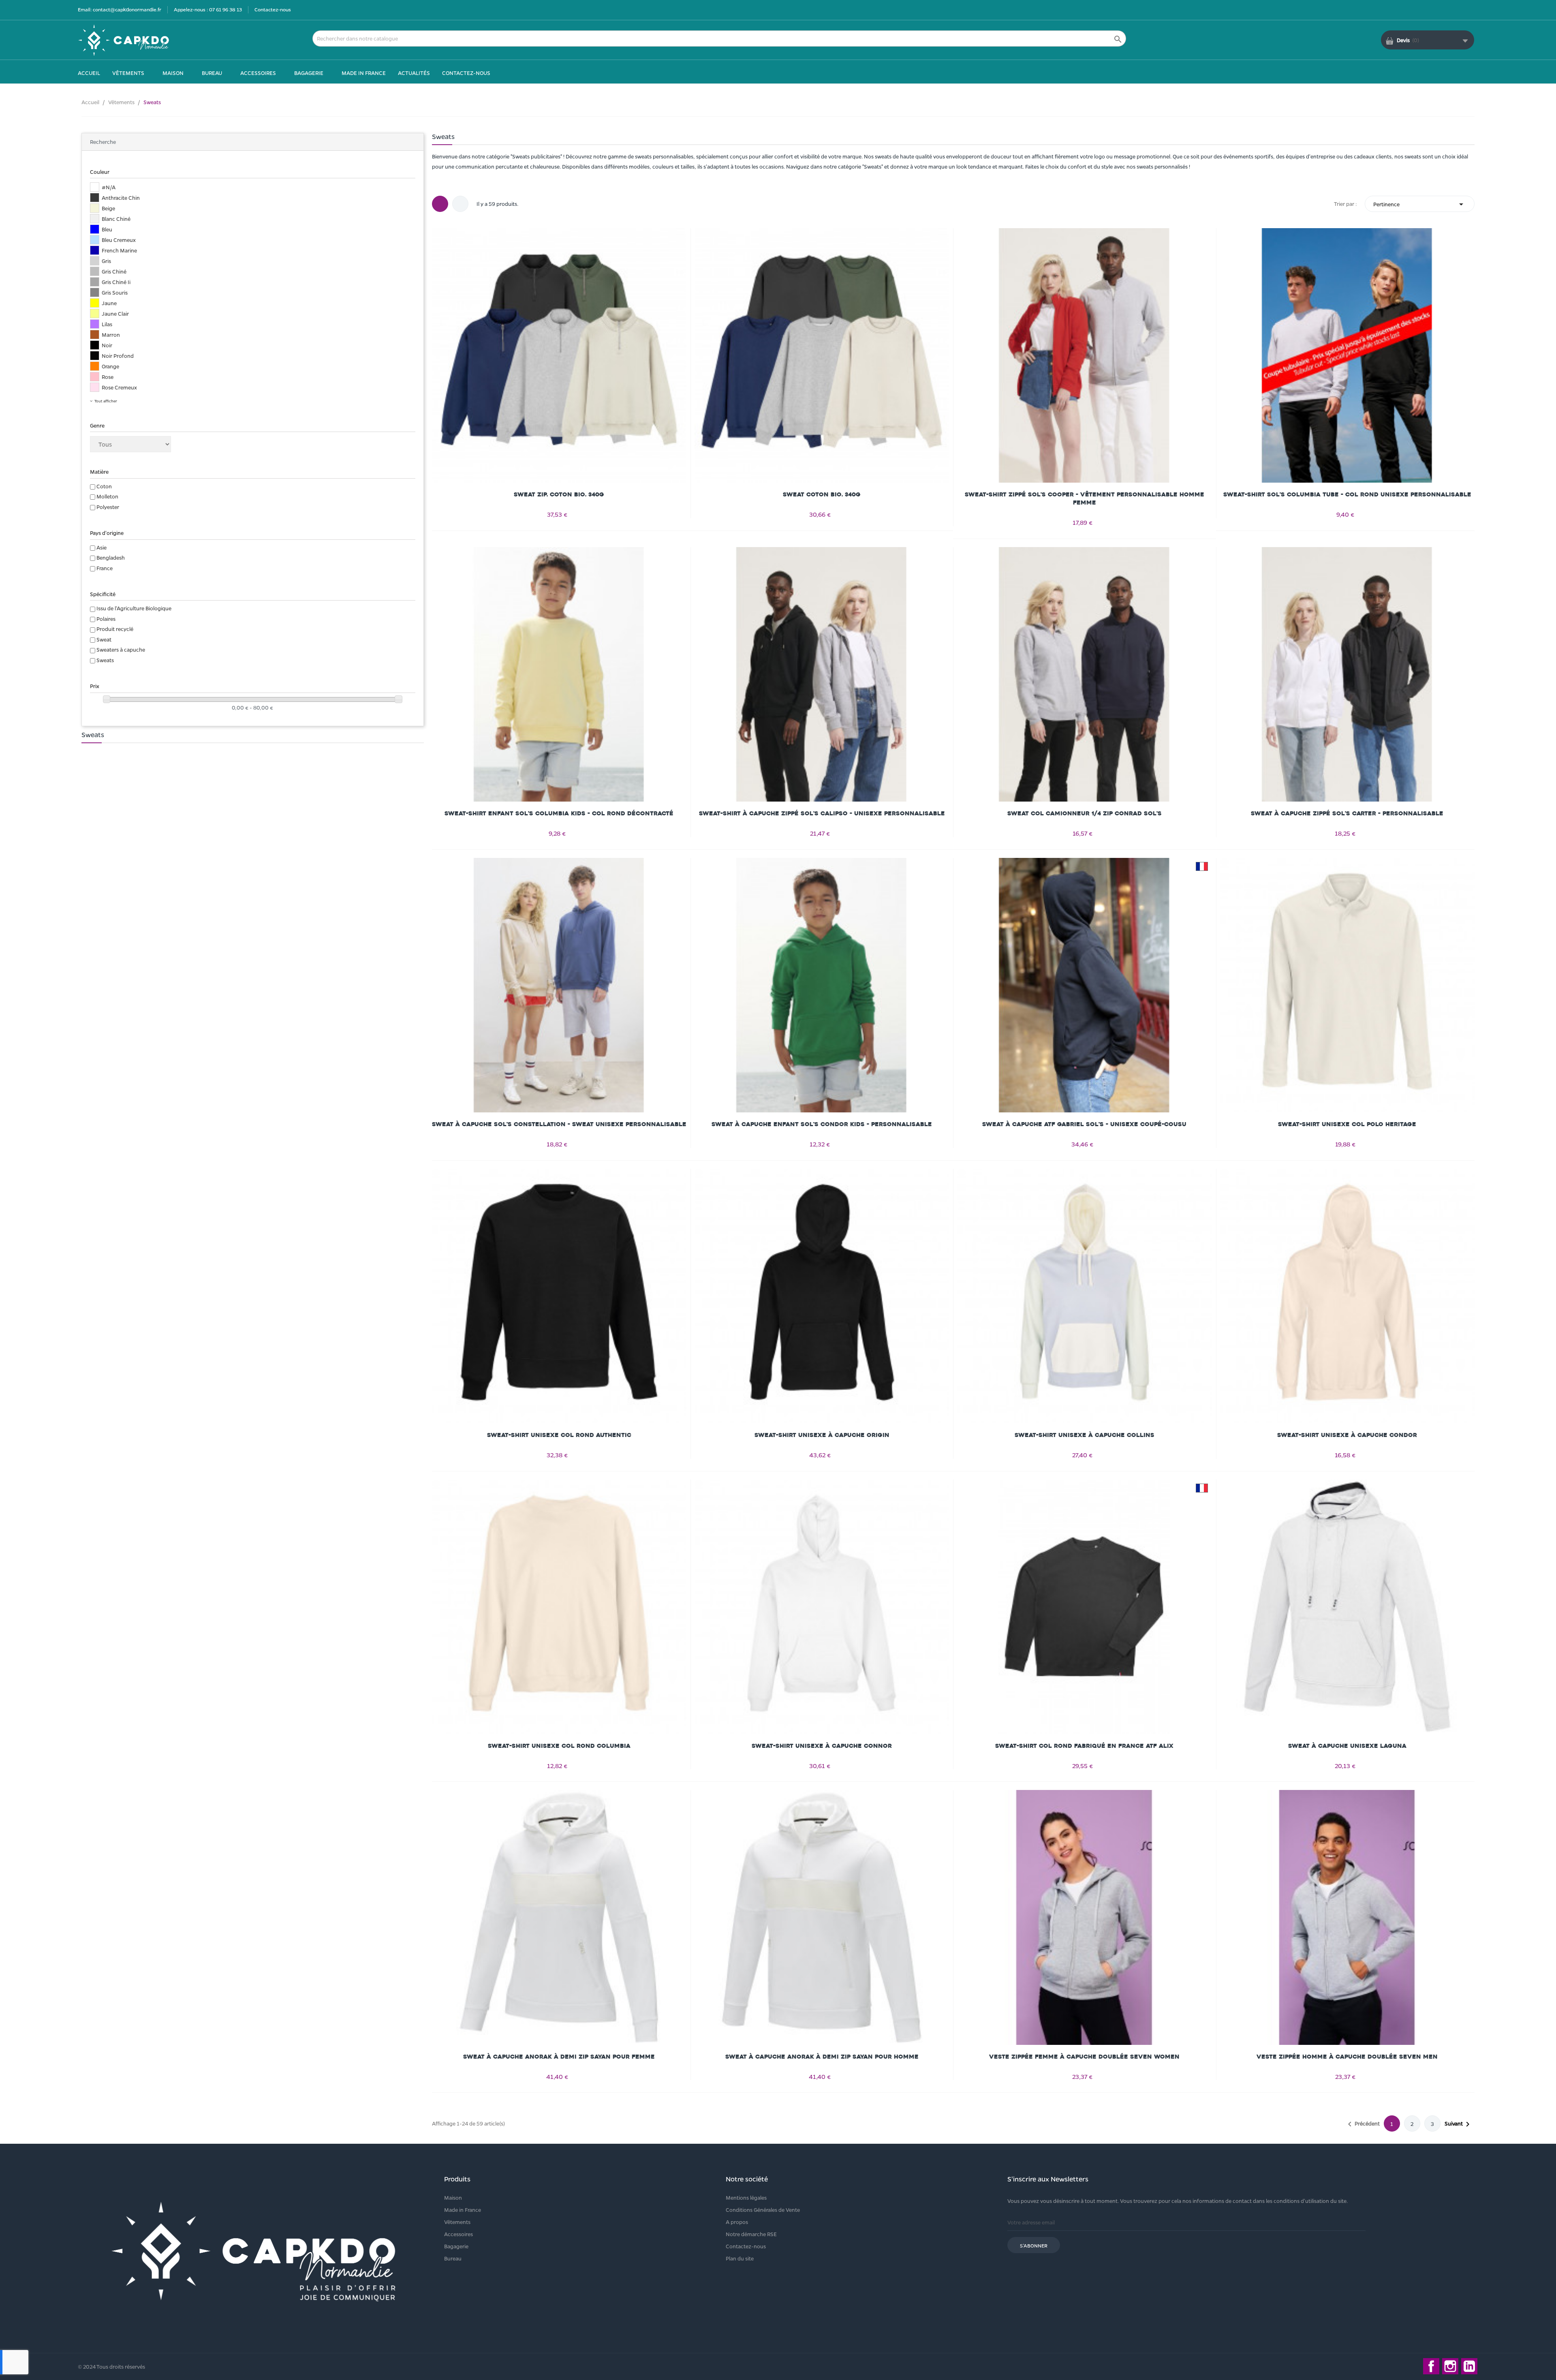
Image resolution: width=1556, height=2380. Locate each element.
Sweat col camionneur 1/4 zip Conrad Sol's (1085, 814)
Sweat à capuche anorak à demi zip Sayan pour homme (822, 2057)
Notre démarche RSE (751, 2234)
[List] (460, 204)
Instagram (1450, 2366)
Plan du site (740, 2258)
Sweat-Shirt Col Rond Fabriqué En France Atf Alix (1084, 1746)
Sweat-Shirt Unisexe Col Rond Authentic (559, 1435)
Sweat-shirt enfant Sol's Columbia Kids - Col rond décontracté (559, 814)
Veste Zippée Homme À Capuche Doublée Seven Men (1347, 2057)
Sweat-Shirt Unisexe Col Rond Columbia (559, 1746)
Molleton (107, 496)
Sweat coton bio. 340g (822, 495)
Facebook (1431, 2366)
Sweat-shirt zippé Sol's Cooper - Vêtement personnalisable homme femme (1085, 499)
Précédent (1362, 2124)
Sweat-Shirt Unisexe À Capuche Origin (822, 1435)
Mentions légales (746, 2197)
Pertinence (1420, 204)
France (105, 568)
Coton (104, 486)
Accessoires (458, 2234)
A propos (737, 2222)
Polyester (108, 507)
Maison (453, 2197)
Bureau (453, 2258)
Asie (102, 547)
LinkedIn (1469, 2366)
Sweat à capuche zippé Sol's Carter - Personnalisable (1347, 814)
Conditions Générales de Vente (763, 2210)
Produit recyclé (115, 629)
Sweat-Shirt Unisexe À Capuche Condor (1347, 1435)
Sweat (104, 639)
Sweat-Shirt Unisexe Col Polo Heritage (1347, 1124)
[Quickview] (559, 331)
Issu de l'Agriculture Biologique (134, 608)
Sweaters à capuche (121, 649)
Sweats (105, 660)
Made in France (463, 2210)
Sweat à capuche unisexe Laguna (1347, 1746)
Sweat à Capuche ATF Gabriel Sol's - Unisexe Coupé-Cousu (1084, 1124)
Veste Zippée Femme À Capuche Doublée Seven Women (1084, 2057)
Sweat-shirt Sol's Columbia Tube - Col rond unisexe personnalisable (1347, 495)
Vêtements (457, 2222)
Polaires (106, 619)
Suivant (1459, 2124)
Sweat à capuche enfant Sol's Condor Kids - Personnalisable (822, 1124)
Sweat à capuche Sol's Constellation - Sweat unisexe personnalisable (559, 1124)
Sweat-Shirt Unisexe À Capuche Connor (822, 1746)
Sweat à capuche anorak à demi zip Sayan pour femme (559, 2057)
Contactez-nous (273, 9)
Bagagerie (456, 2246)
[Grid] (440, 204)
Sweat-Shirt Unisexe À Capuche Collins (1085, 1435)
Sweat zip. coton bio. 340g (559, 495)
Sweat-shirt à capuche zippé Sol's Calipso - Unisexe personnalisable (822, 814)
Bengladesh (111, 557)
